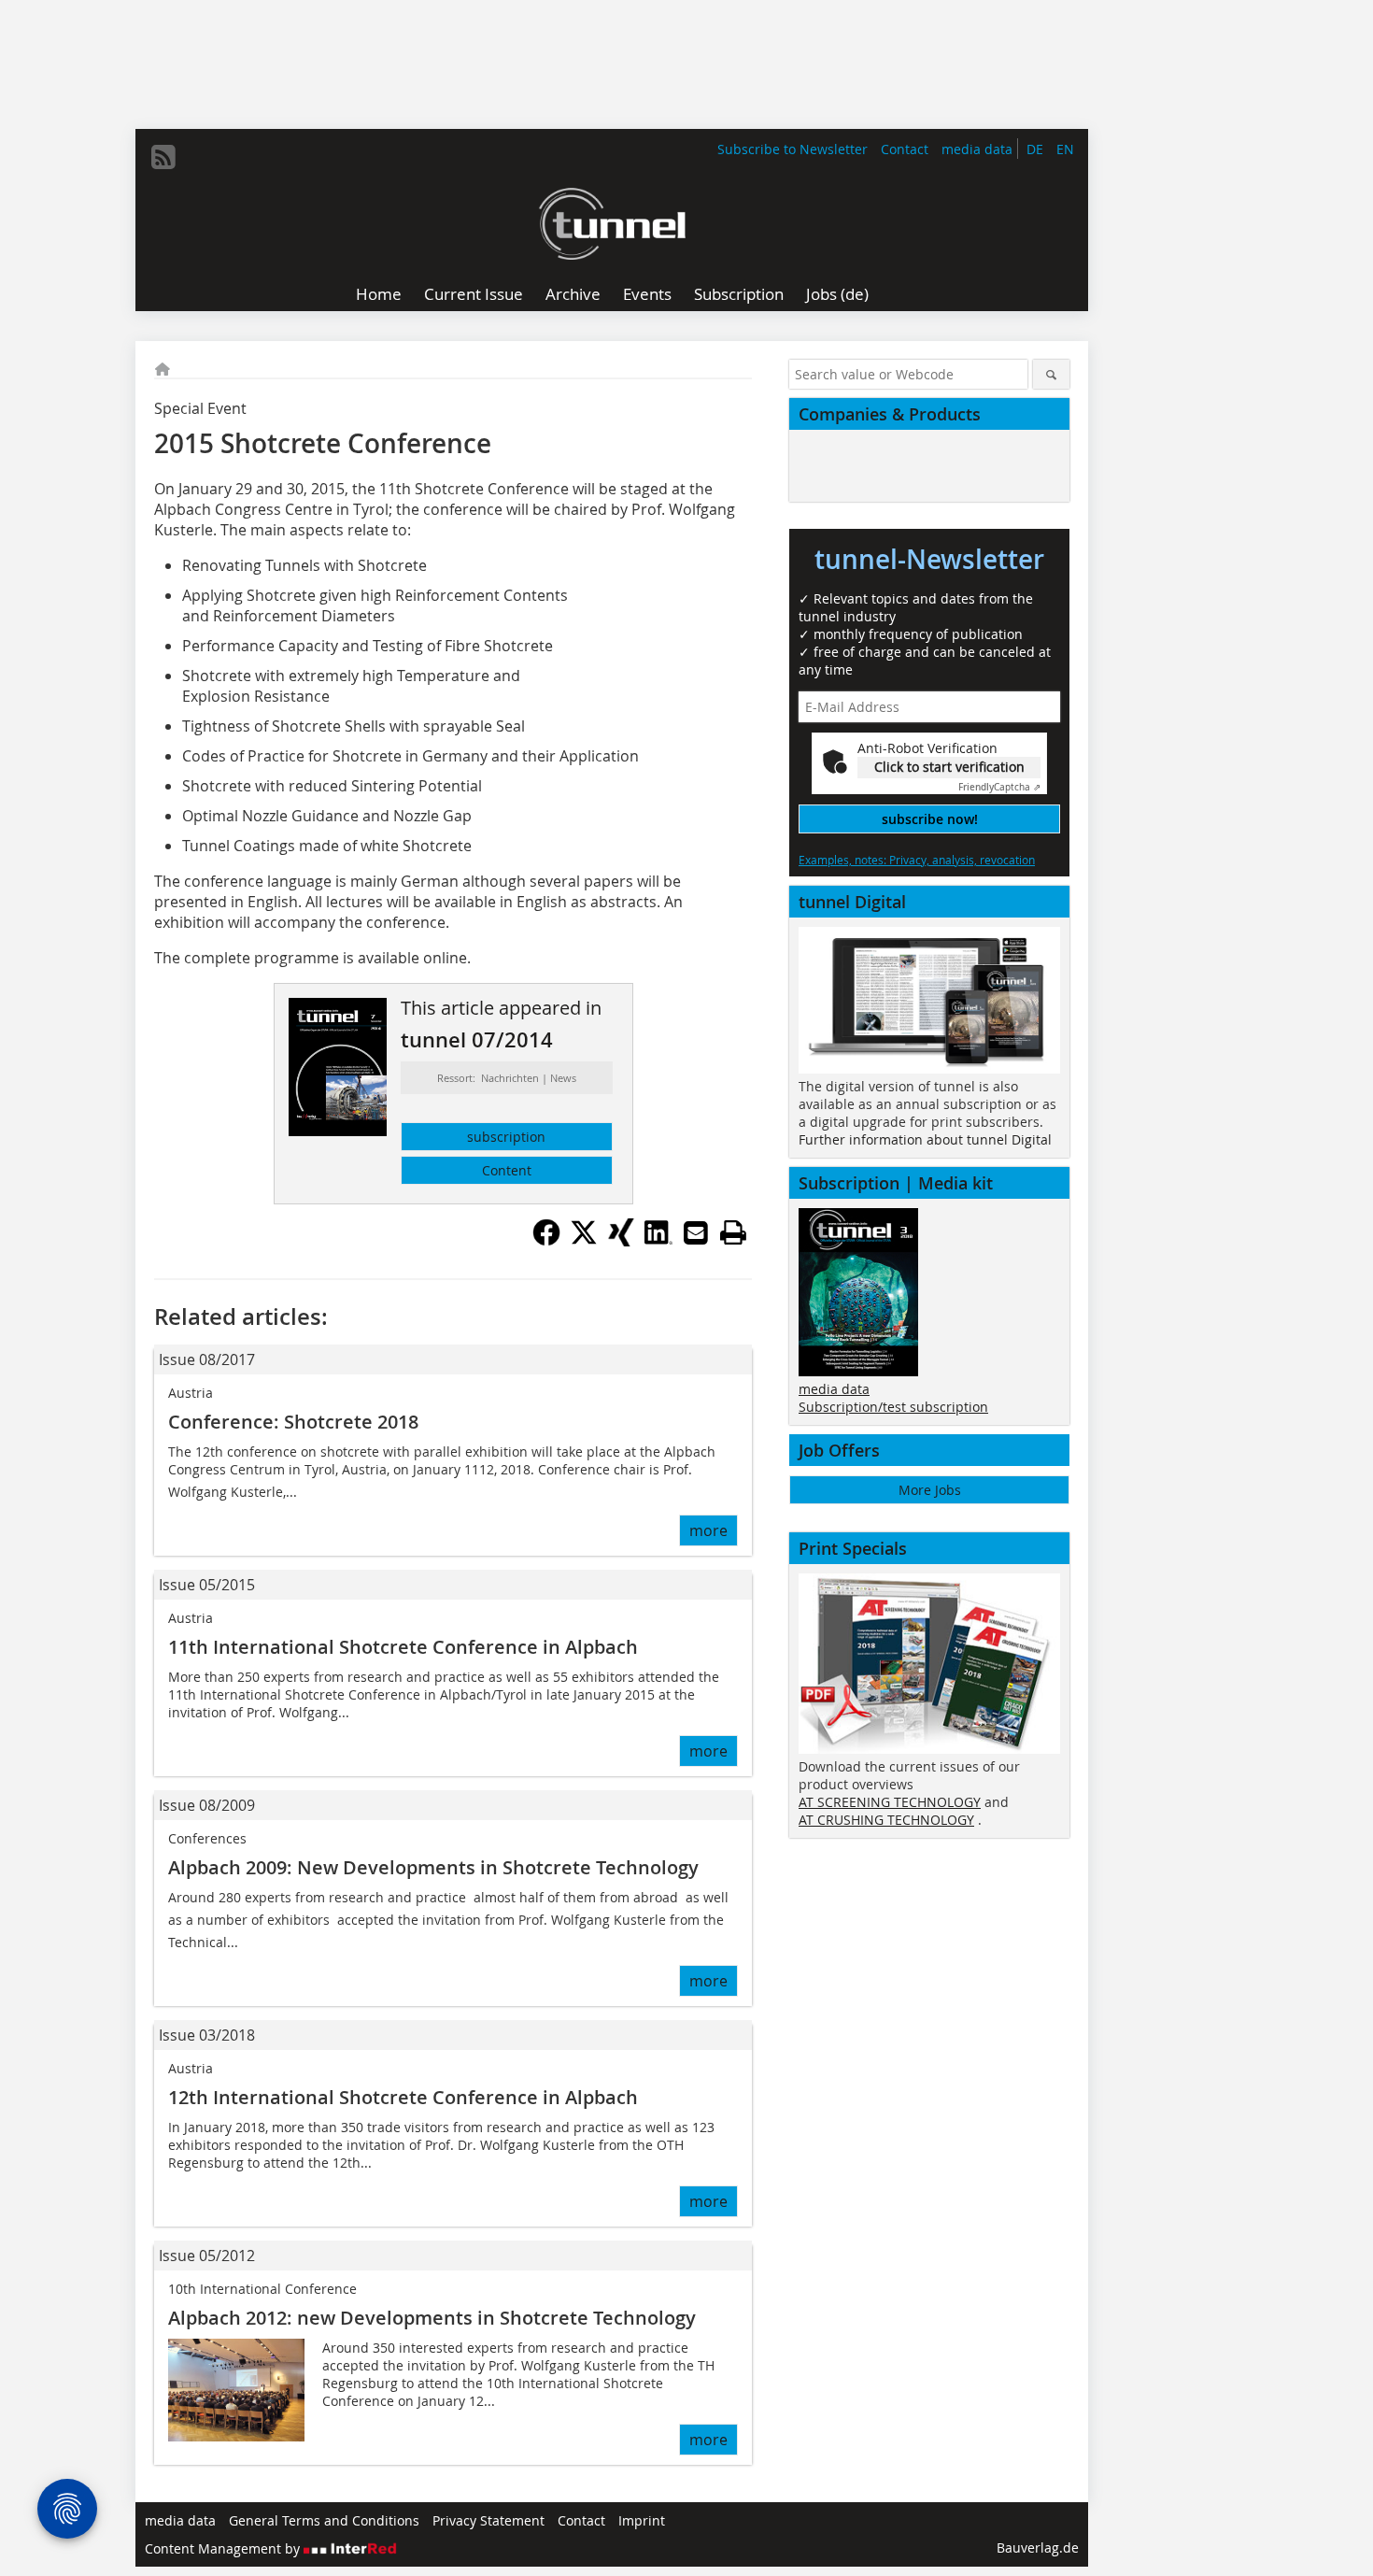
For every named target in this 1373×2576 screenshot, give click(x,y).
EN (1065, 149)
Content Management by (224, 2548)
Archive (573, 294)
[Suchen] (1051, 374)
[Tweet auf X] (584, 1241)
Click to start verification (949, 767)
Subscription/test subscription (893, 1407)
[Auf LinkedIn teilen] (658, 1241)
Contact (905, 149)
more (708, 1530)
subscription (506, 1137)
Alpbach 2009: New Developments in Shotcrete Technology (433, 1867)
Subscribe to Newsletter (793, 149)
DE (1035, 149)
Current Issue (474, 294)
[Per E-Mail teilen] (696, 1232)
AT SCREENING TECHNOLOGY (890, 1802)
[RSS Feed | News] (163, 157)
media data (977, 149)
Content (507, 1170)
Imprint (642, 2520)
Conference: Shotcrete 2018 (293, 1422)
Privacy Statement (488, 2520)
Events (647, 294)
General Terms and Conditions (324, 2520)
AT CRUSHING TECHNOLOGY (886, 1820)
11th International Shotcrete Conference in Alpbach (403, 1647)
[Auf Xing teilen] (621, 1241)
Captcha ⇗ (999, 787)
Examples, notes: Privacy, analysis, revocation (917, 860)
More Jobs (930, 1490)
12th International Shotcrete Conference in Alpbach (403, 2097)
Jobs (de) (837, 294)
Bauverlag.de (1038, 2548)
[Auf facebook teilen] (546, 1241)
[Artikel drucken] (733, 1232)
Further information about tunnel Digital (925, 1139)
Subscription (739, 294)
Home (379, 294)
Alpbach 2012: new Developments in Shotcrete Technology (432, 2318)
